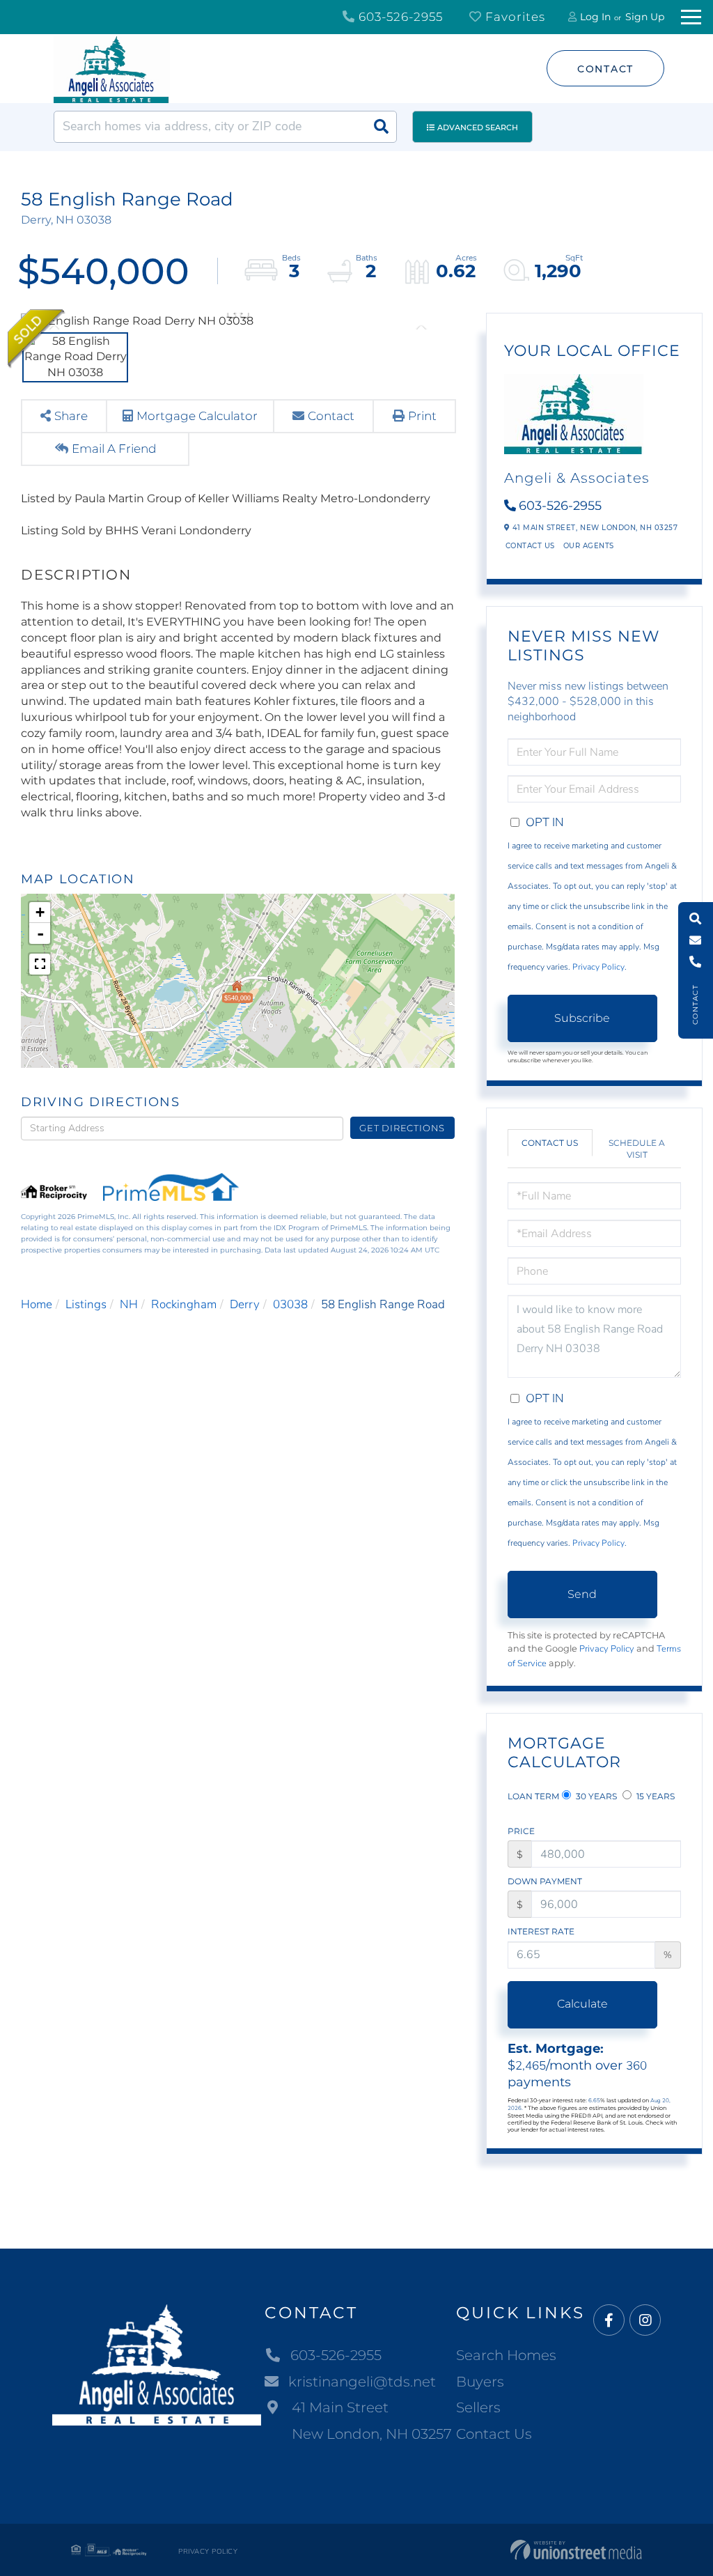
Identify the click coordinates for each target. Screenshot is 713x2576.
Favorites (514, 17)
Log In (595, 17)
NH (129, 1304)
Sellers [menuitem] (478, 2407)
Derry (245, 1304)
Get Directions (402, 1128)
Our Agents (589, 546)
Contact (605, 69)
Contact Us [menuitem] (494, 2434)
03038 (290, 1304)
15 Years (655, 1796)
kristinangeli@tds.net (362, 2382)
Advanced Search (478, 127)
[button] (381, 127)
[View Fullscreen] (40, 964)
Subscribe (582, 1018)
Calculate (582, 2004)
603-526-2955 (399, 17)
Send (582, 1594)
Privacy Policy (598, 967)
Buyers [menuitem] (480, 2382)
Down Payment (545, 1881)
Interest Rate (541, 1931)
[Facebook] (609, 2321)
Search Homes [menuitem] (506, 2355)
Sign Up (645, 17)
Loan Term (533, 1796)
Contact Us (530, 546)
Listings (86, 1304)
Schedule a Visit (637, 1149)
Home (37, 1304)
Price (521, 1831)
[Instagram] (645, 2321)
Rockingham (184, 1304)
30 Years (595, 1796)
